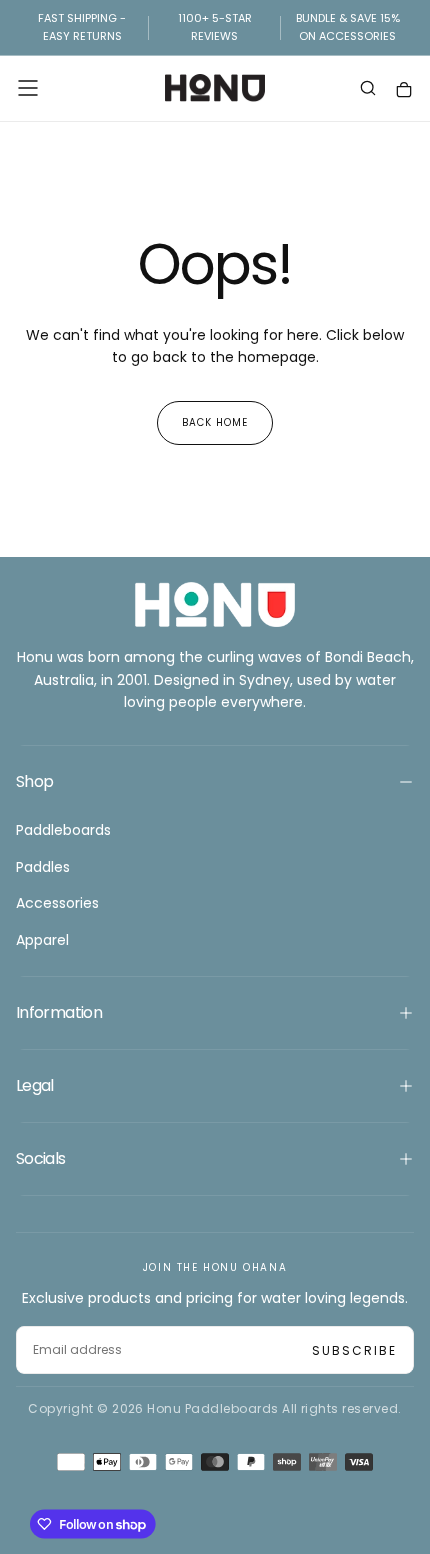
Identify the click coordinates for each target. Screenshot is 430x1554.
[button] (28, 88)
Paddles (43, 867)
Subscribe (354, 1350)
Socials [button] (41, 1158)
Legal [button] (35, 1085)
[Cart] (404, 90)
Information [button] (59, 1012)
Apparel (42, 940)
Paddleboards (63, 830)
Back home (215, 422)
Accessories (57, 903)
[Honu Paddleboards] (215, 604)
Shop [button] (34, 781)
